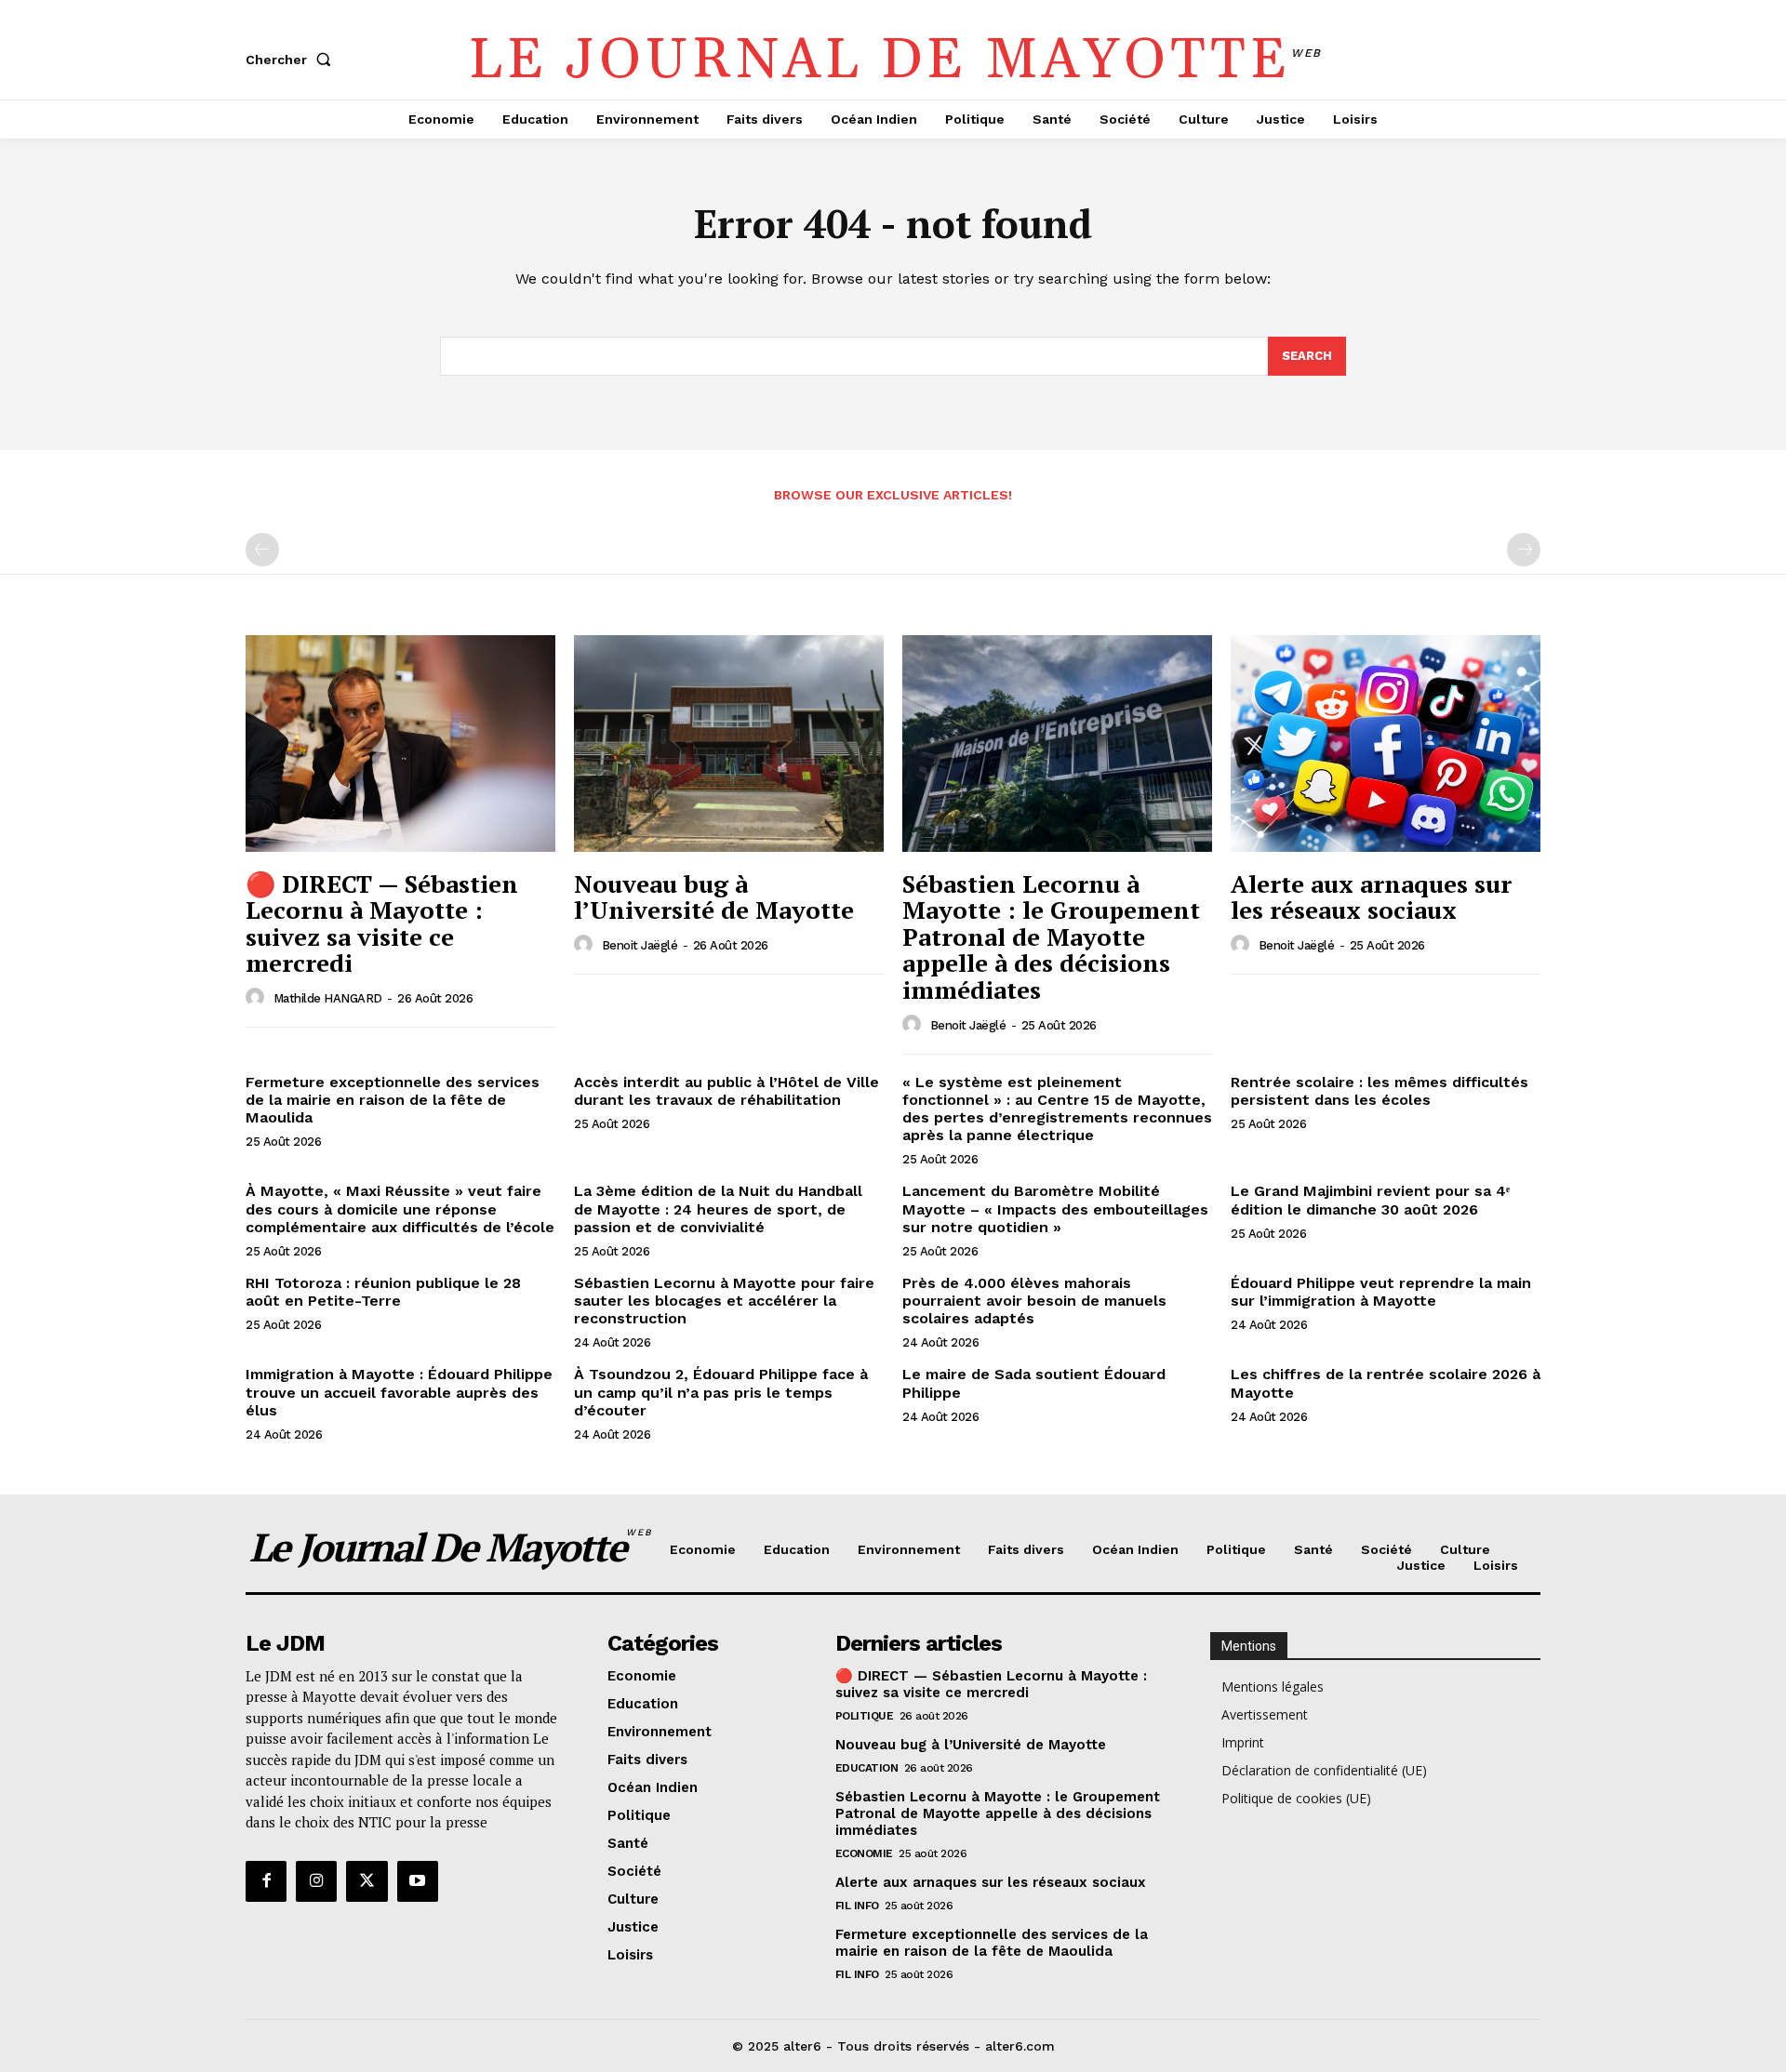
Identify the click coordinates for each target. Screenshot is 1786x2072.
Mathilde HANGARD (328, 998)
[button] (292, 60)
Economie (864, 1853)
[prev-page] (262, 550)
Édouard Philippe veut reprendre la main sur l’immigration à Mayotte (1381, 1292)
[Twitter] (367, 1881)
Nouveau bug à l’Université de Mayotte (714, 897)
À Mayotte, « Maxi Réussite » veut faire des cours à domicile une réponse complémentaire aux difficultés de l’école (400, 1209)
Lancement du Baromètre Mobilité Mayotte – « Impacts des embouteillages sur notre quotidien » (1055, 1209)
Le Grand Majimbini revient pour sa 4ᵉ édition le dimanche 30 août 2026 (1370, 1200)
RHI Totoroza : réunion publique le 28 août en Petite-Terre (383, 1292)
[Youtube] (418, 1881)
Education (867, 1768)
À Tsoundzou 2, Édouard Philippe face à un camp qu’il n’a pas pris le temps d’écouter (721, 1392)
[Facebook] (266, 1881)
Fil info (857, 1906)
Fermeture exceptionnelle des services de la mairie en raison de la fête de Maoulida (393, 1100)
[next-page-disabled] (1524, 550)
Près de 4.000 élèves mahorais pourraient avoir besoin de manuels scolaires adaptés (1034, 1301)
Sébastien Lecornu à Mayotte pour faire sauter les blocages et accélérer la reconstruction (724, 1301)
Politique (865, 1716)
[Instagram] (316, 1881)
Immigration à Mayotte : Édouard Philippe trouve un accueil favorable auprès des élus (399, 1392)
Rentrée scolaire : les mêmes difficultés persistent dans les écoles (1379, 1091)
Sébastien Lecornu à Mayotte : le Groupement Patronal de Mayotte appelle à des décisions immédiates (1051, 936)
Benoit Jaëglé (640, 945)
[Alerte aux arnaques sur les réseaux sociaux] (1386, 744)
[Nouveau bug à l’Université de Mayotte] (729, 744)
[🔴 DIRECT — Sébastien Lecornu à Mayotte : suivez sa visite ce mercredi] (400, 744)
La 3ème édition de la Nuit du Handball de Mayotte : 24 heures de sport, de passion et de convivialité (718, 1209)
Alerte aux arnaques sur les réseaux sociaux (1371, 897)
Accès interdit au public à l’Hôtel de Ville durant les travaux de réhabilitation (726, 1091)
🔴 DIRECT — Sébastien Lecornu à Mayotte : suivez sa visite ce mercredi (382, 923)
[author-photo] (258, 998)
